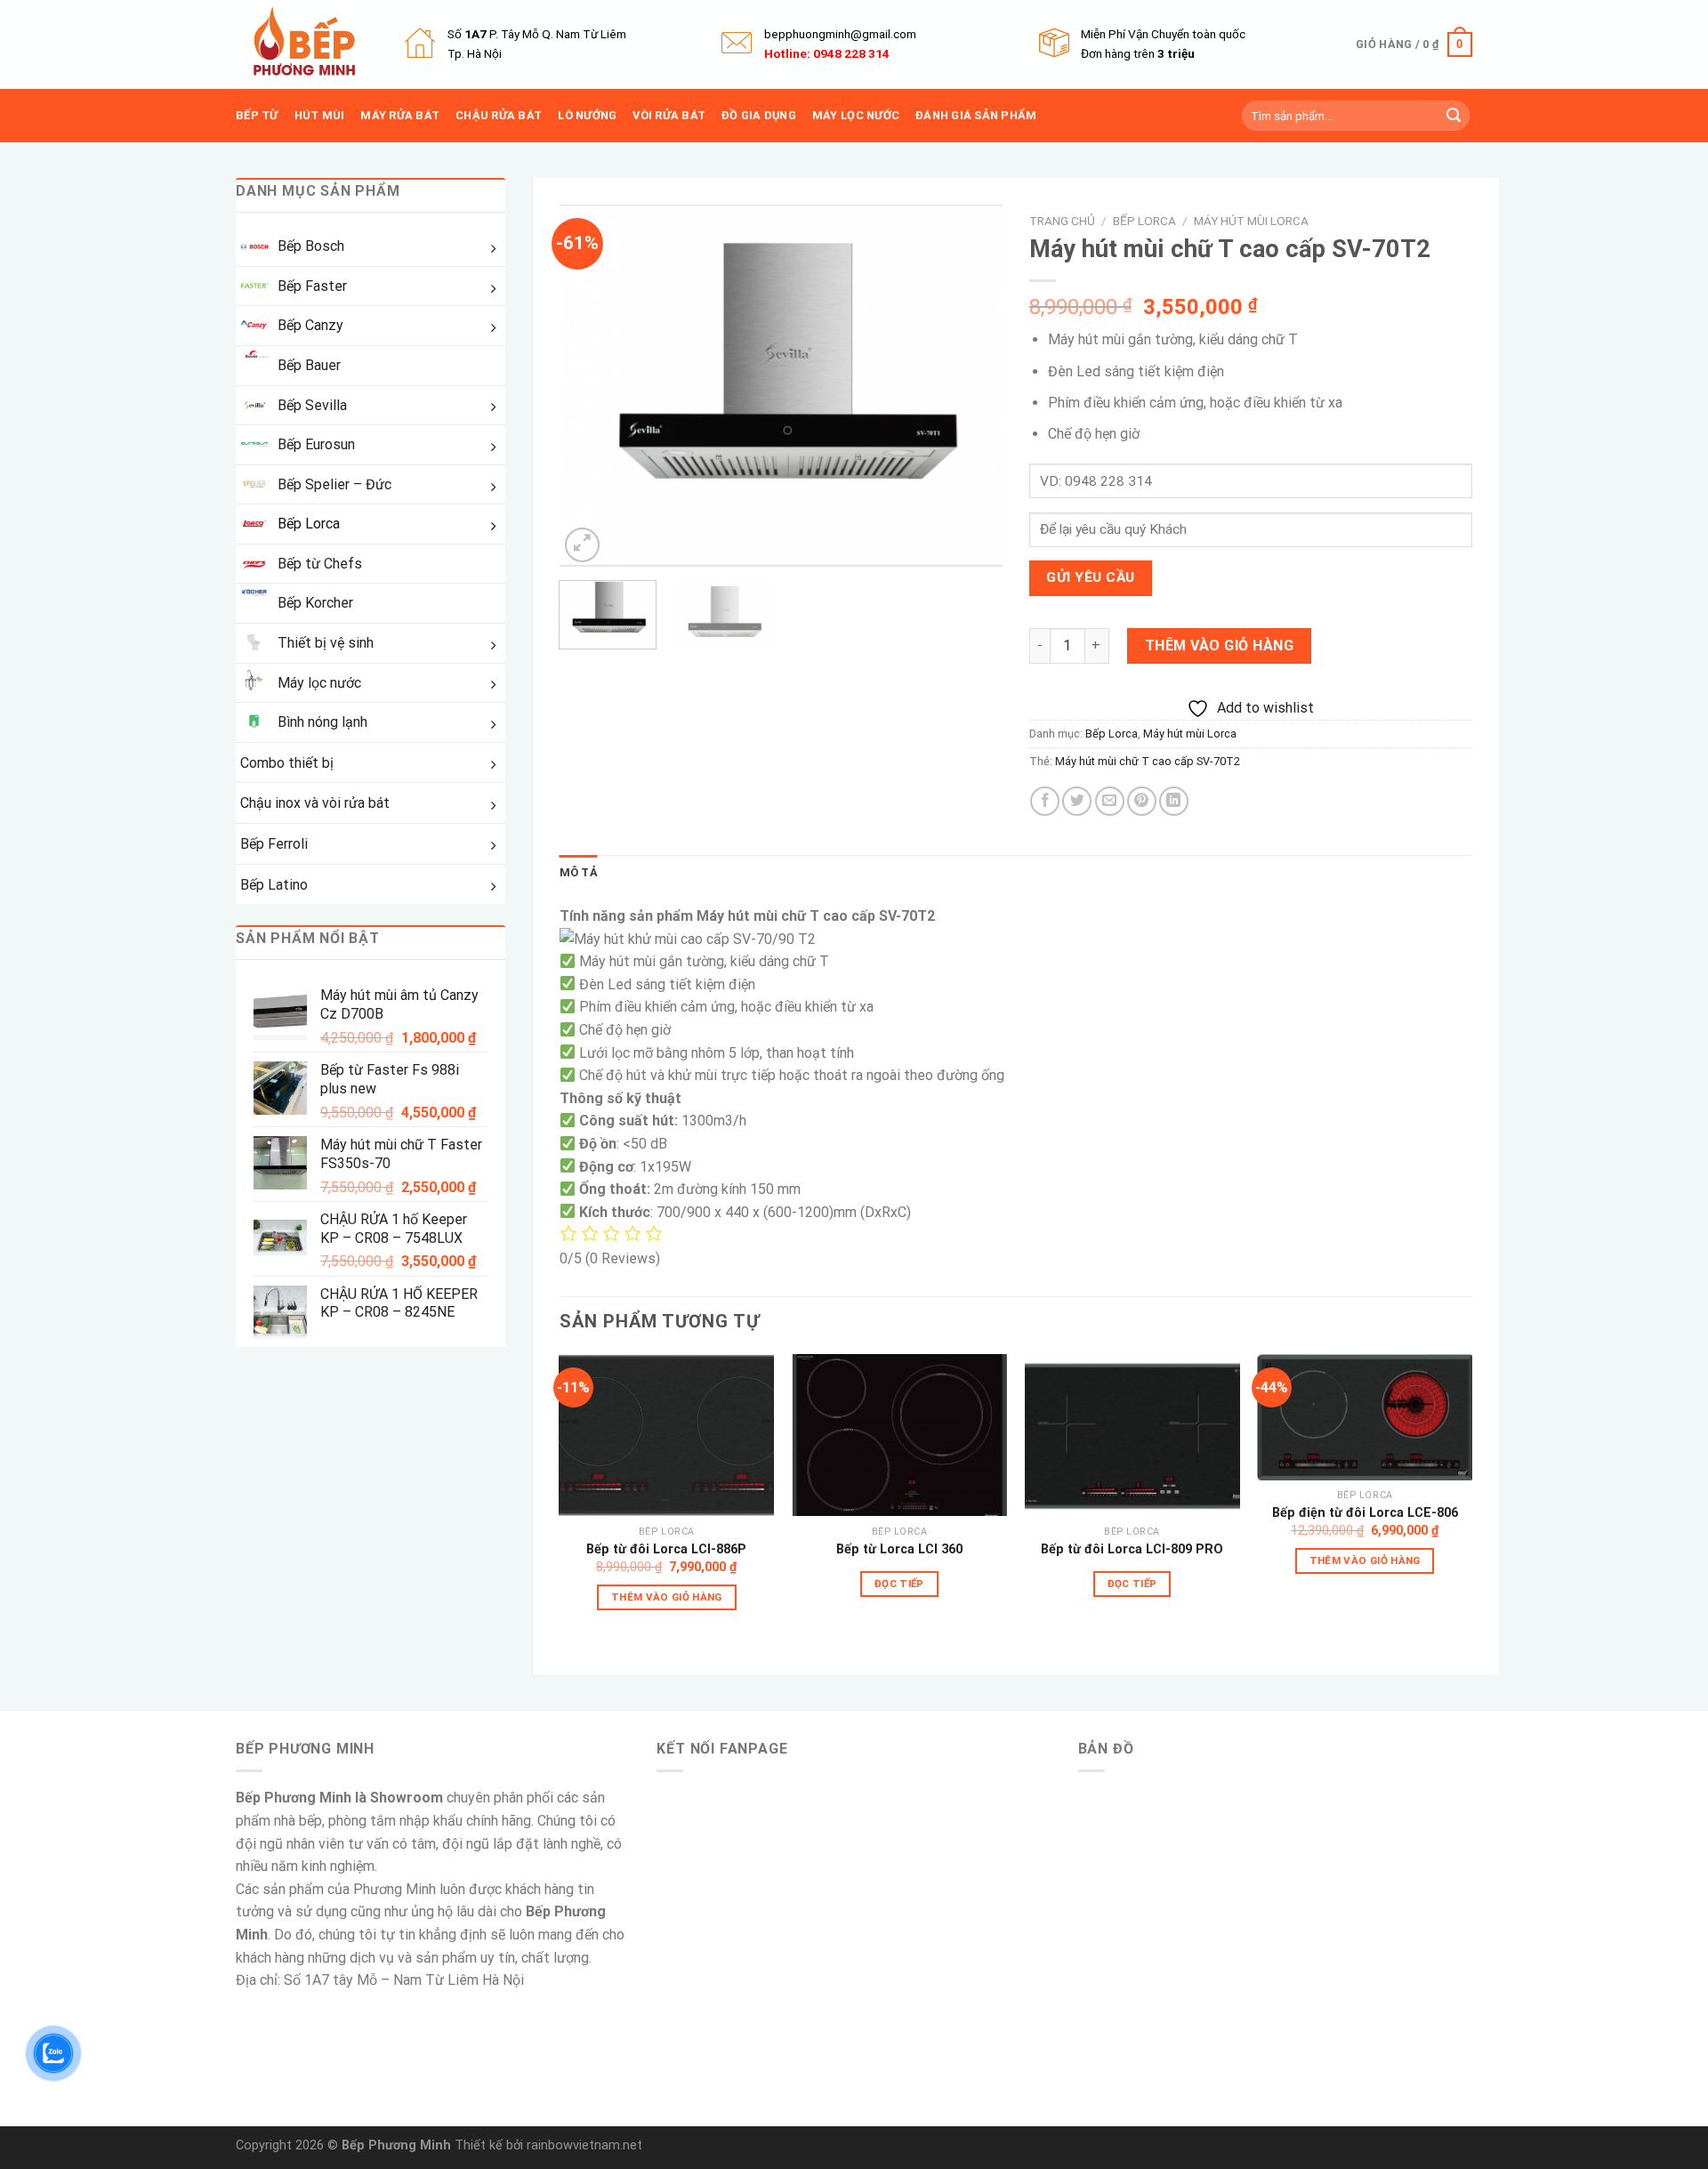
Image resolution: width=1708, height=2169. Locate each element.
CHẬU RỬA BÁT (499, 115)
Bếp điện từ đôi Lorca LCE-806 (1365, 1513)
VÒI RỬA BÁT (669, 115)
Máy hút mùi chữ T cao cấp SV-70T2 (1148, 761)
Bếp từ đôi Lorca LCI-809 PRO (1132, 1549)
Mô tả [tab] (579, 872)
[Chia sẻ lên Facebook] (1045, 801)
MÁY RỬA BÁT (400, 115)
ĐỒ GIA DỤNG (759, 115)
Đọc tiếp (899, 1584)
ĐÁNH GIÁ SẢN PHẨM (976, 115)
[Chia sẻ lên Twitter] (1077, 801)
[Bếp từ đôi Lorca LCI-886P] (666, 1435)
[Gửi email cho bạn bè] (1110, 801)
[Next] (971, 386)
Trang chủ (1062, 221)
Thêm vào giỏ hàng (1219, 645)
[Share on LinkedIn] (1174, 801)
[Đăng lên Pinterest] (1142, 801)
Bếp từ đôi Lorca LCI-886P (666, 1549)
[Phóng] (582, 545)
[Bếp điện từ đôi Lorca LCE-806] (1365, 1417)
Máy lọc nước (856, 115)
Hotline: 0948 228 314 (827, 53)
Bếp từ (257, 115)
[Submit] (1454, 116)
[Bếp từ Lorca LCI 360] (899, 1435)
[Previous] (591, 386)
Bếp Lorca (1144, 221)
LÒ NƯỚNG (587, 115)
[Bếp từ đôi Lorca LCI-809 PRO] (1132, 1435)
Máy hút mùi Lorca (1251, 221)
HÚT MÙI (320, 115)
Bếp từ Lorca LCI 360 (899, 1549)
